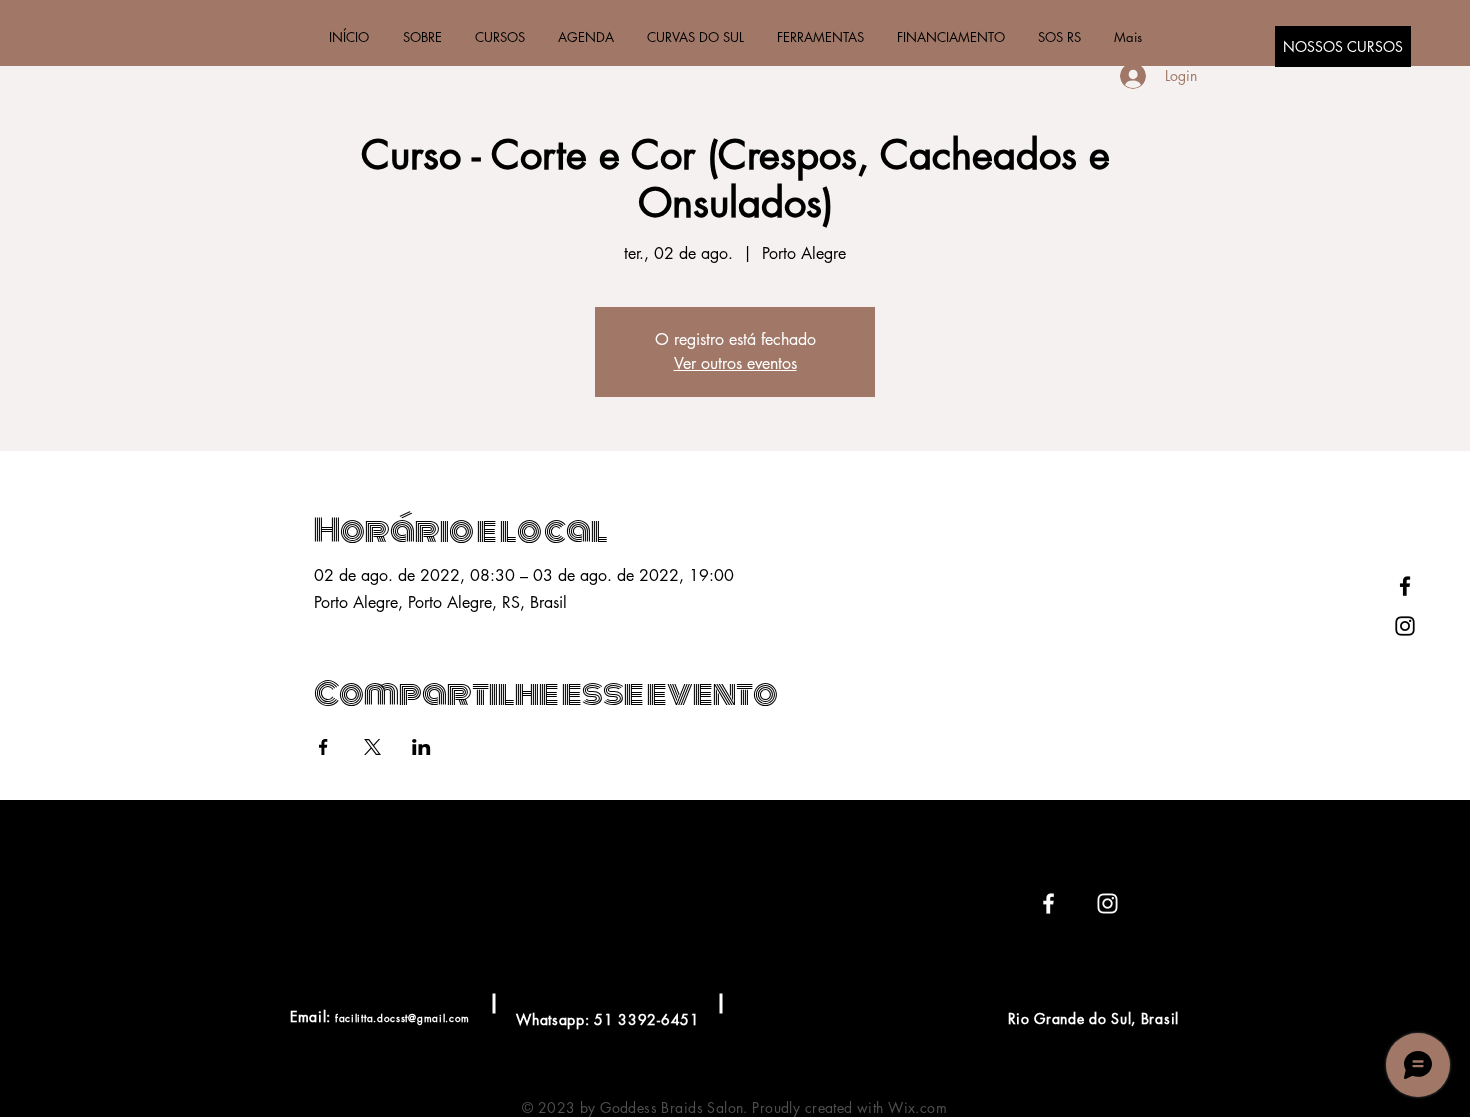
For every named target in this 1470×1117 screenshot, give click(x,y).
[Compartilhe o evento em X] (372, 747)
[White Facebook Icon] (1048, 903)
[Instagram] (1405, 626)
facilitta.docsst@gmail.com (402, 1017)
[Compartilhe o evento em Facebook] (323, 747)
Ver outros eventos (735, 363)
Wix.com (917, 1107)
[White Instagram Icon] (1107, 903)
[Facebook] (1405, 586)
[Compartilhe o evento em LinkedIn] (421, 747)
